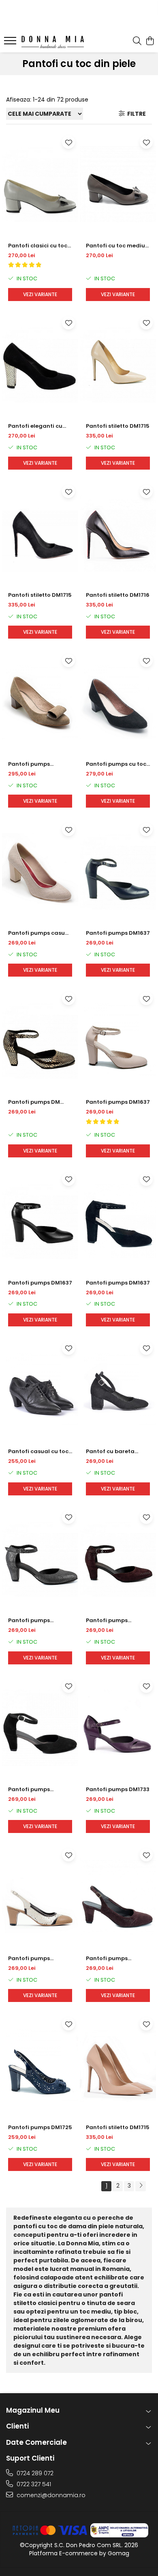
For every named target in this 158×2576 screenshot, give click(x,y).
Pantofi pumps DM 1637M (34, 1102)
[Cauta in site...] (137, 41)
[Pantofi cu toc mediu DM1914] (118, 184)
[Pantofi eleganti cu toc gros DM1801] (40, 365)
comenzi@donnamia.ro (50, 2495)
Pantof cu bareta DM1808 (110, 1452)
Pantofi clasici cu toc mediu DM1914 (38, 246)
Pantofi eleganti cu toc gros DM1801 (35, 426)
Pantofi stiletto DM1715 (118, 426)
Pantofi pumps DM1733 (118, 1789)
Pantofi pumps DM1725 (40, 2127)
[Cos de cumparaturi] (150, 41)
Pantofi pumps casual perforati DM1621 (39, 933)
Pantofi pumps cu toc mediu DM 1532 (116, 764)
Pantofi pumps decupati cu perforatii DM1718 (39, 1959)
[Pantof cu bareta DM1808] (118, 1390)
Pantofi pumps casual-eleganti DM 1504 (36, 764)
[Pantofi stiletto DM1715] (118, 365)
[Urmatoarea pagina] (141, 2186)
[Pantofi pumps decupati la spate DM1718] (118, 1897)
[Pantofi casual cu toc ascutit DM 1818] (40, 1390)
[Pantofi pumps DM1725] (40, 2066)
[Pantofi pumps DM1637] (118, 871)
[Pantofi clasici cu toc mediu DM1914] (40, 184)
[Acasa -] (53, 42)
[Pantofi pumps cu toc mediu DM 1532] (118, 702)
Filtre (135, 114)
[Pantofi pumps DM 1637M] (40, 1040)
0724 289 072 (34, 2473)
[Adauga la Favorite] (68, 142)
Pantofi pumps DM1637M (29, 1621)
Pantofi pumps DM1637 (118, 933)
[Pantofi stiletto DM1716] (118, 533)
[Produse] (11, 43)
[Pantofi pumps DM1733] (118, 1728)
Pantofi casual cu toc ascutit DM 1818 (38, 1452)
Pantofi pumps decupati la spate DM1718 (111, 1959)
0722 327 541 (33, 2484)
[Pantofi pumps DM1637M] (40, 1559)
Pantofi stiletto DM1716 (118, 595)
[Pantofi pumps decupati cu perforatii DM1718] (40, 1897)
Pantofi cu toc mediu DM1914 (115, 246)
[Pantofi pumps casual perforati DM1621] (40, 871)
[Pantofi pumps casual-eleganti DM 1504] (40, 702)
